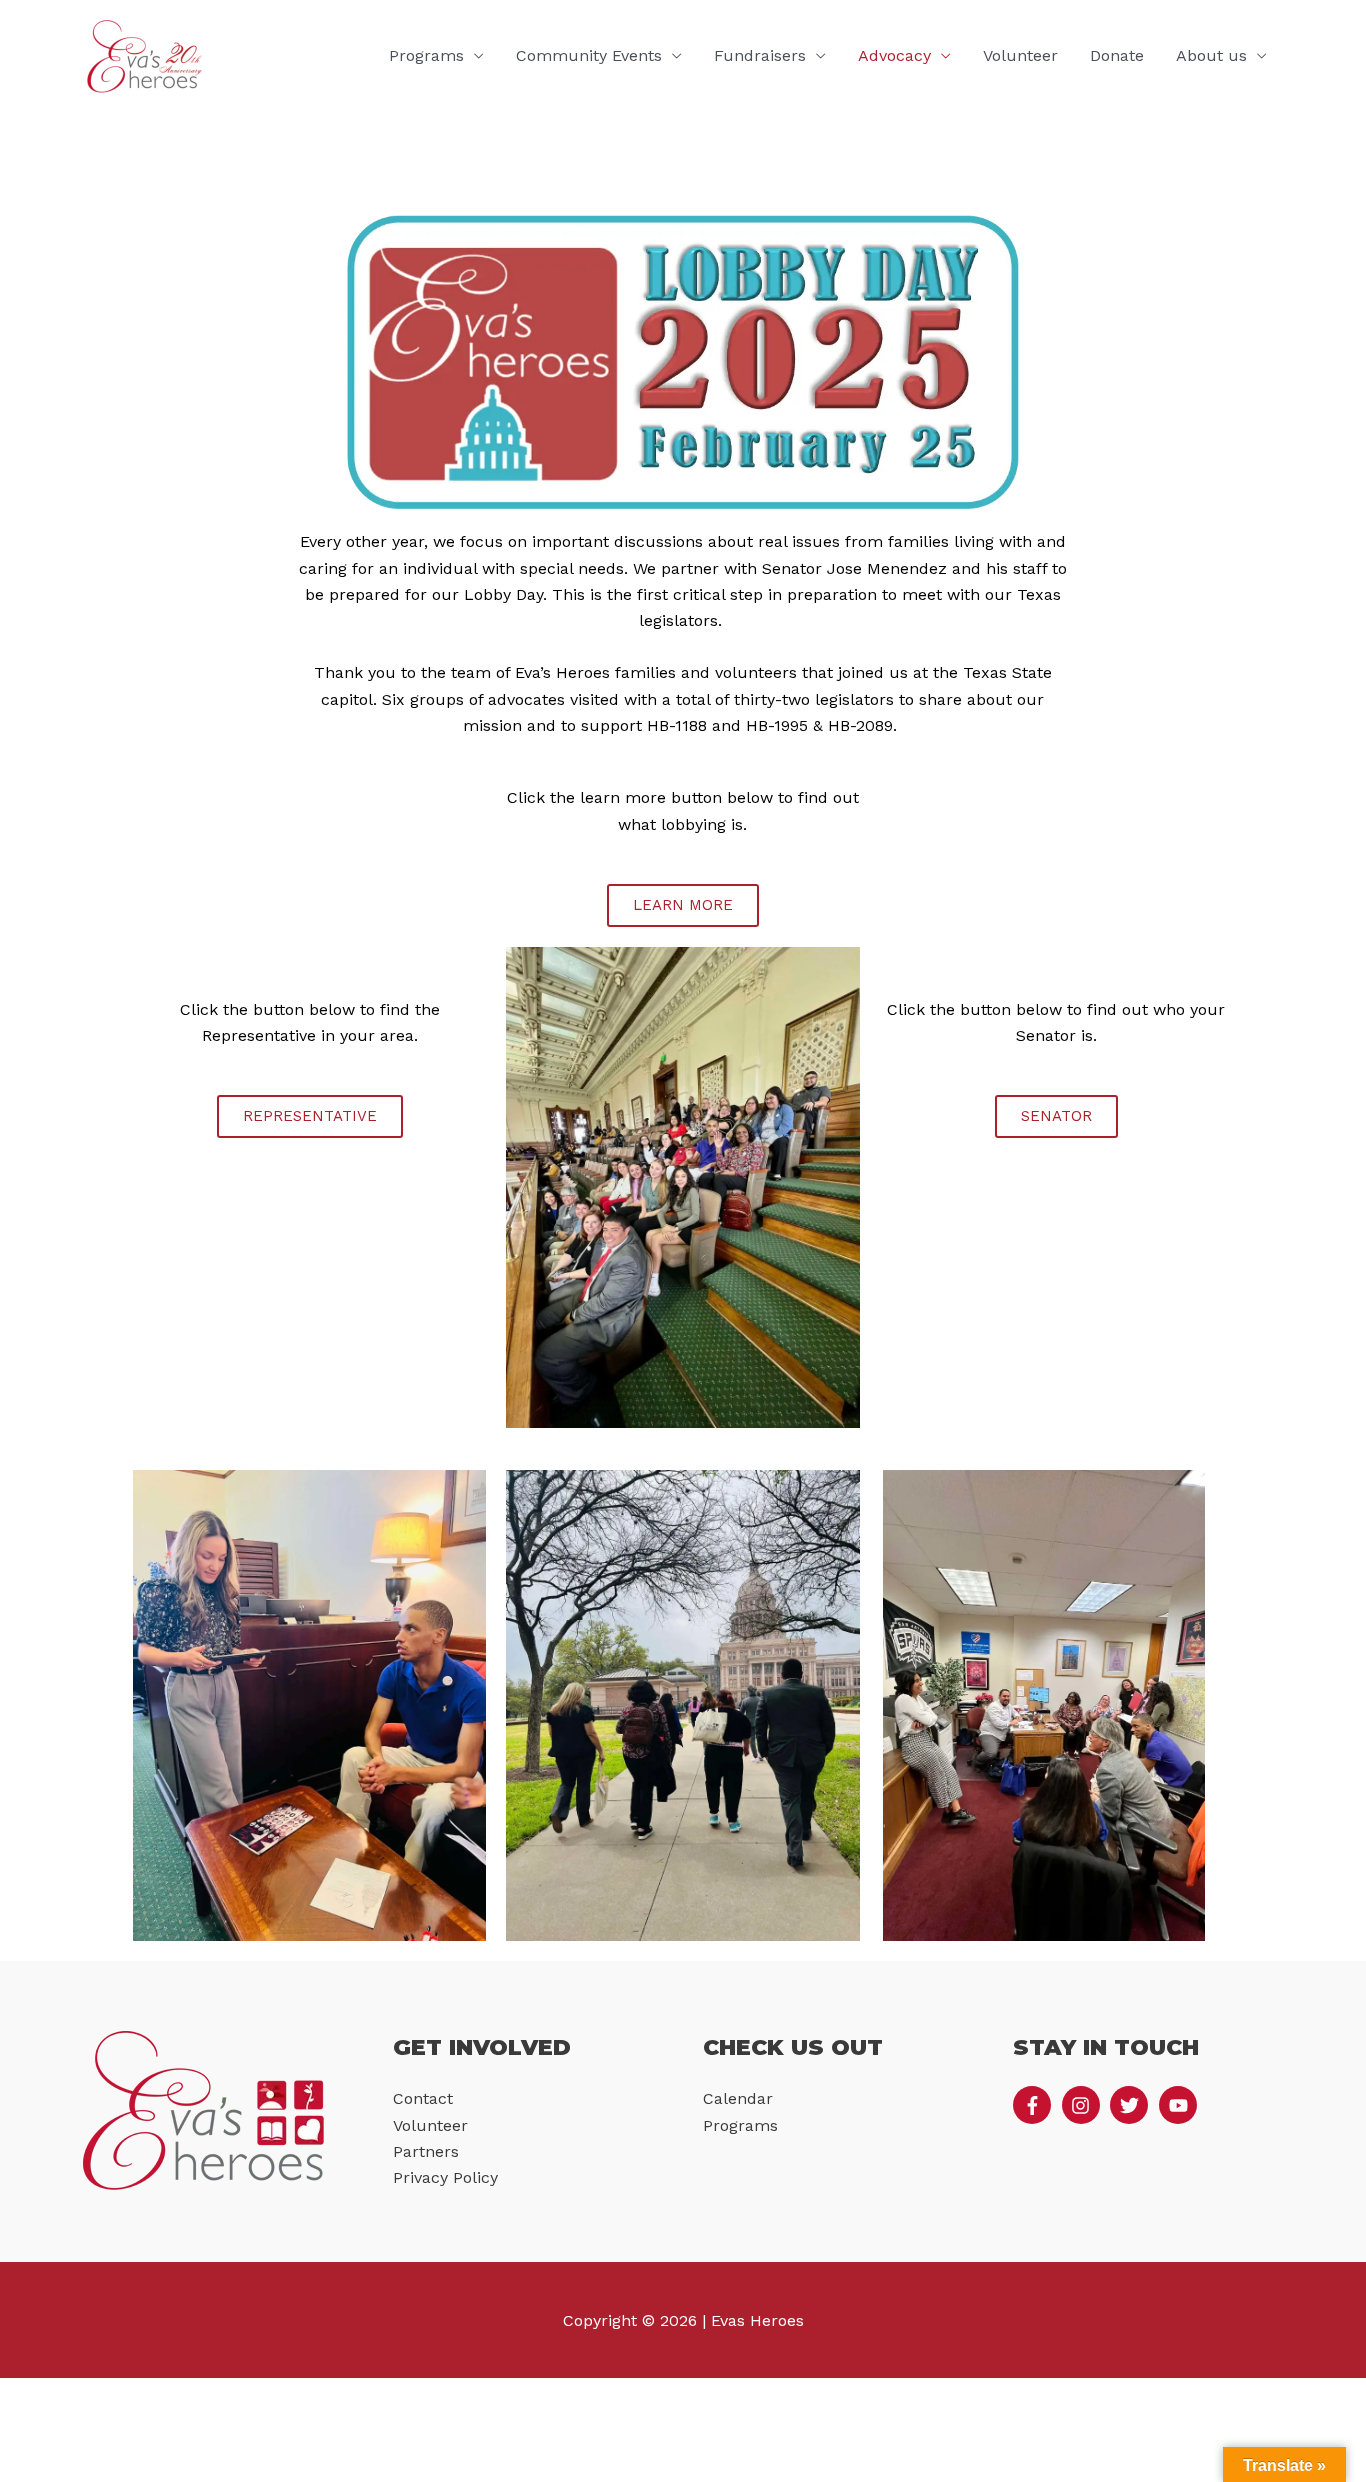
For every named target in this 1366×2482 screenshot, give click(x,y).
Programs (426, 55)
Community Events (589, 55)
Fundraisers (760, 55)
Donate (1117, 55)
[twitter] (1132, 2105)
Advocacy (894, 55)
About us (1211, 55)
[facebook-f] (1035, 2105)
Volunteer (1020, 55)
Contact (423, 2098)
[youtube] (1181, 2105)
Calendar (738, 2098)
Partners (426, 2151)
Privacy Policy (445, 2177)
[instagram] (1084, 2105)
